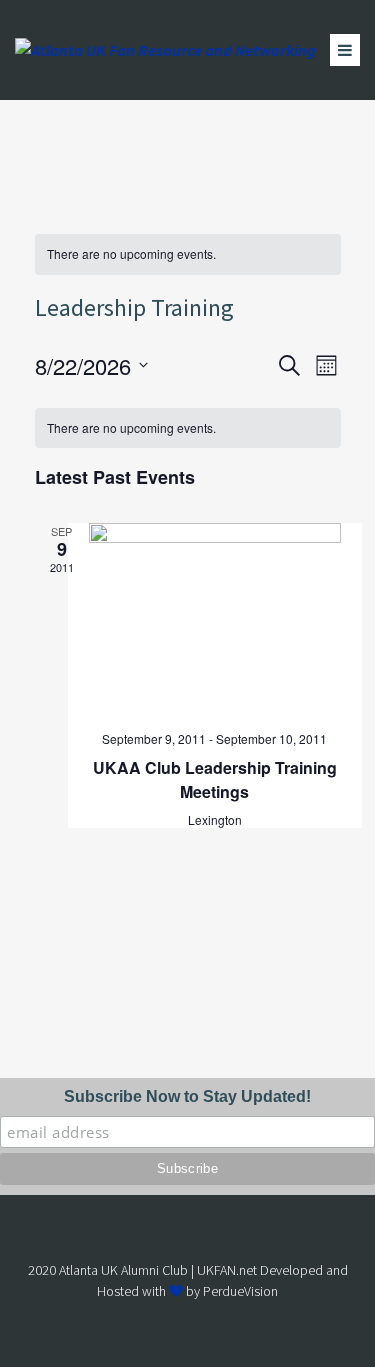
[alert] (188, 254)
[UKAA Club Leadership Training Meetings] (215, 619)
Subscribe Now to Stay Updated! (187, 1096)
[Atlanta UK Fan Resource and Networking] (165, 50)
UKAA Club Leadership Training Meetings (215, 779)
